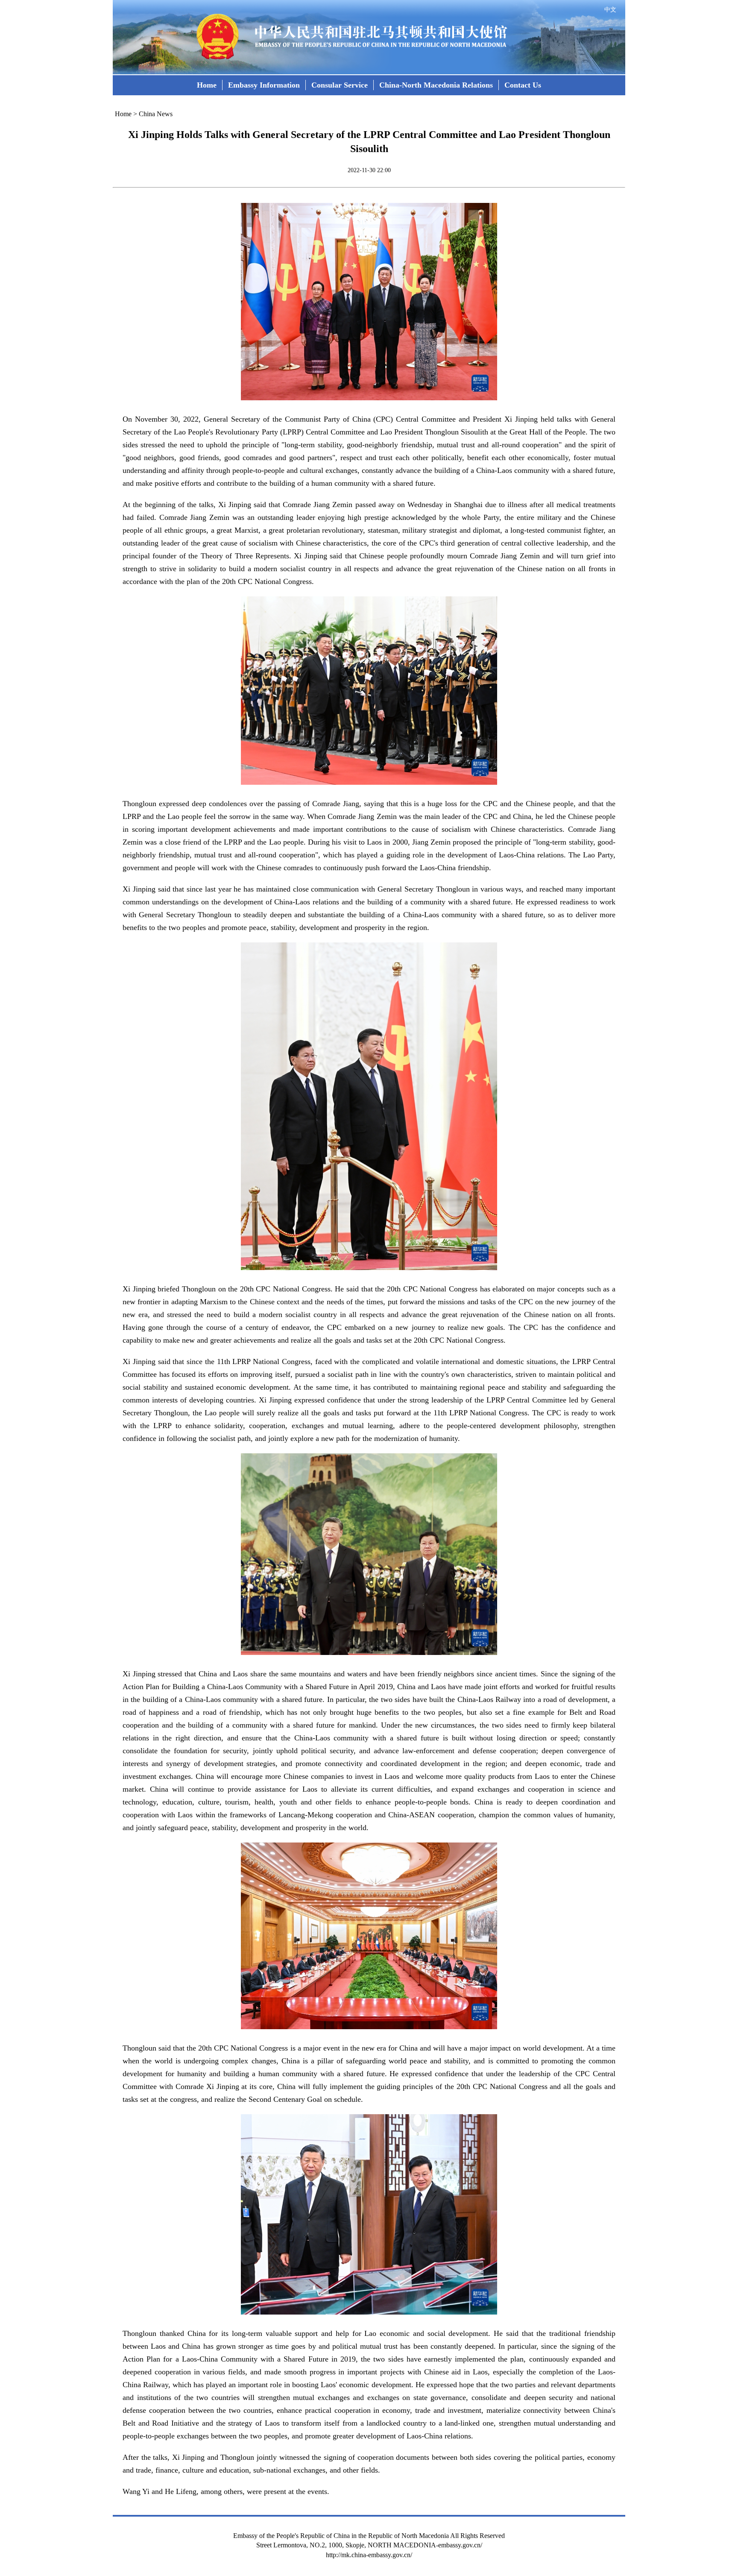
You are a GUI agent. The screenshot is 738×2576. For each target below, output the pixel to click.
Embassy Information (264, 85)
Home (207, 85)
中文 (610, 10)
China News (156, 114)
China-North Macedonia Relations (436, 85)
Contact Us (523, 85)
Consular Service (340, 85)
